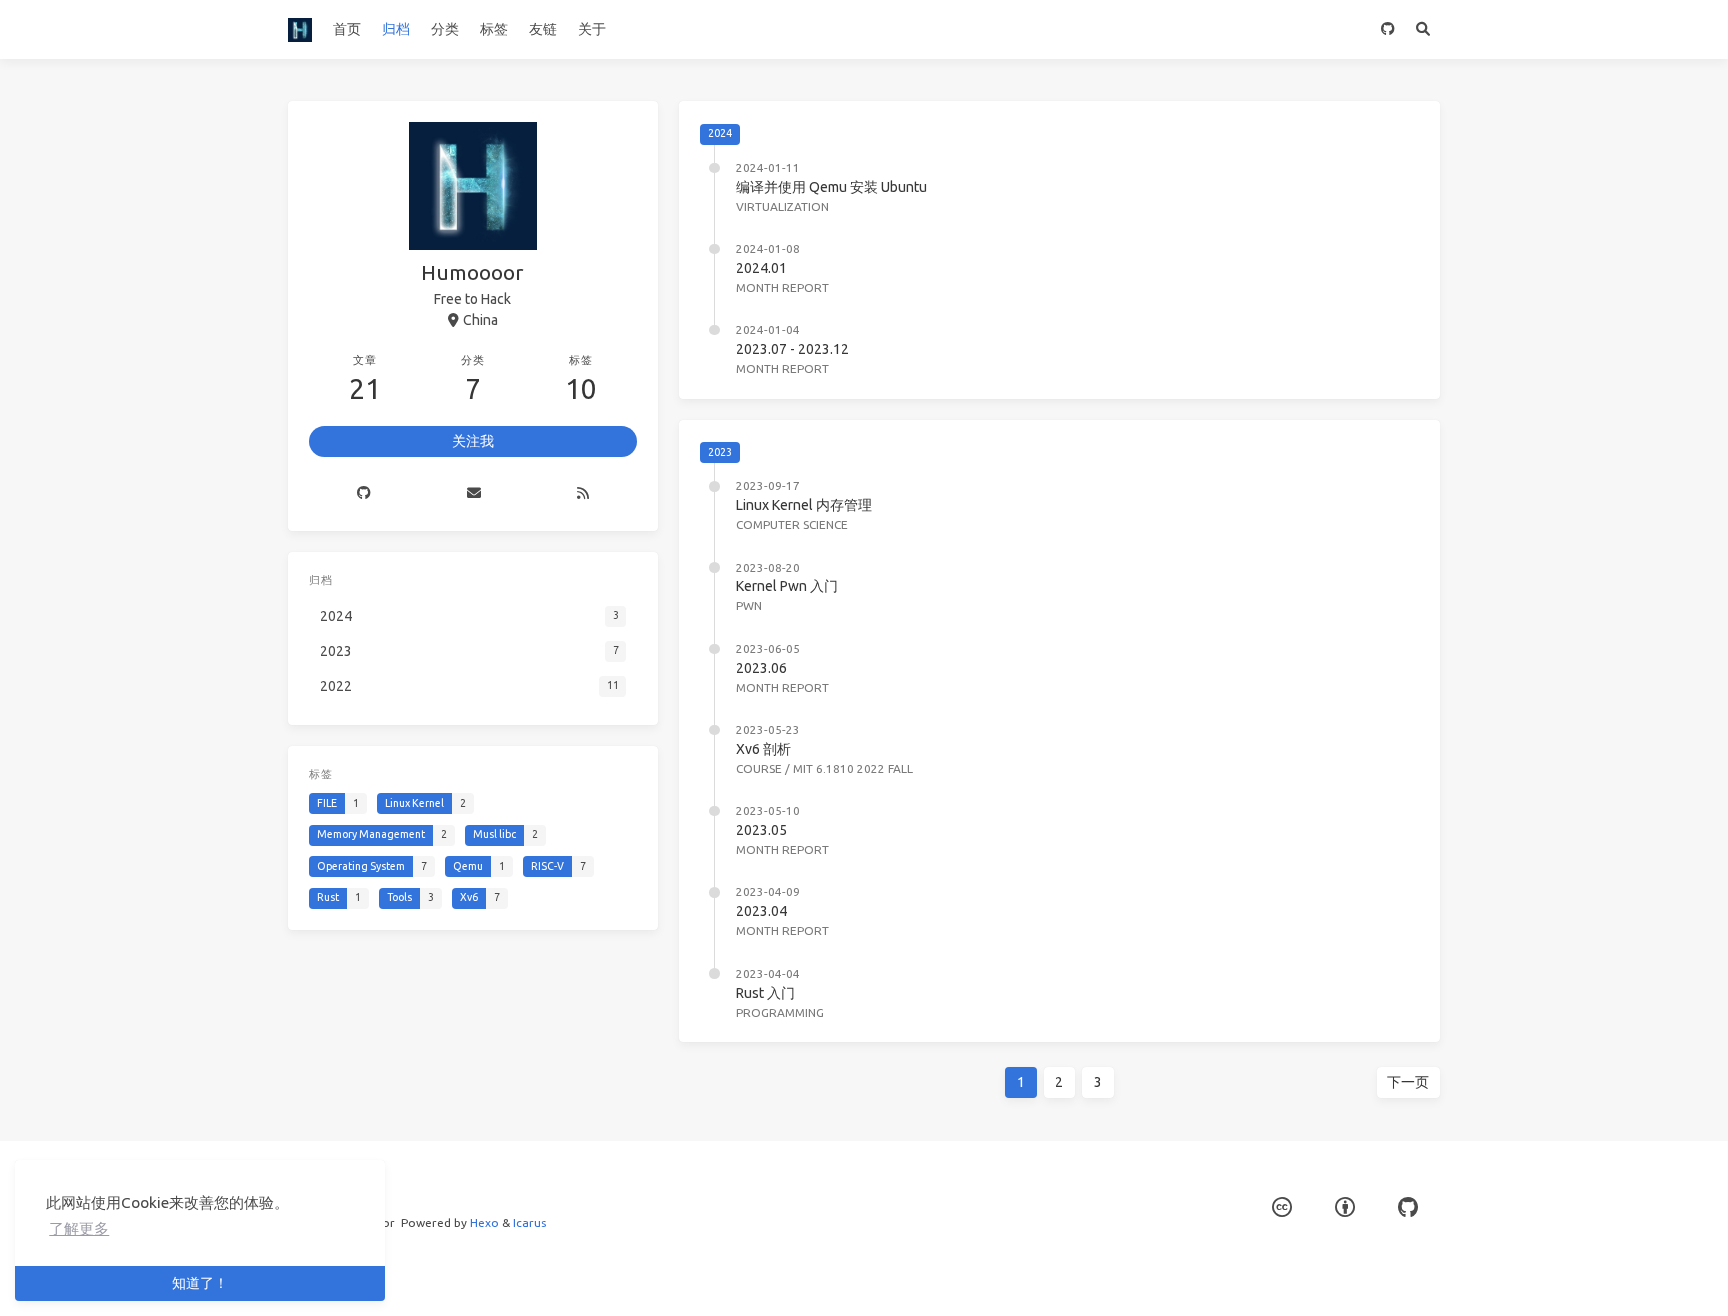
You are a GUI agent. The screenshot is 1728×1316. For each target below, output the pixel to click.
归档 (396, 29)
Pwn (749, 605)
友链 (543, 29)
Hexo (484, 1222)
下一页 (1408, 1082)
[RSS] (583, 494)
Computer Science (792, 524)
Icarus (529, 1222)
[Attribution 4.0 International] (1345, 1207)
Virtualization (782, 206)
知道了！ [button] (200, 1283)
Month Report (782, 287)
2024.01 (761, 268)
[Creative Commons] (1282, 1207)
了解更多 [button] (79, 1228)
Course (759, 768)
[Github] (364, 494)
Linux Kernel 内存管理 (804, 505)
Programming (780, 1012)
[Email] (474, 494)
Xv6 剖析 (763, 749)
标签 (494, 29)
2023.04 (761, 911)
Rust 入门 (765, 993)
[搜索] (1422, 29)
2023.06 (761, 668)
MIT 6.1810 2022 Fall (853, 768)
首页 (347, 29)
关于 (592, 29)
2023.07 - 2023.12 (792, 349)
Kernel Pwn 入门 (787, 586)
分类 (445, 29)
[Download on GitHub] (1387, 29)
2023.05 (761, 830)
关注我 (473, 441)
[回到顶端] (1493, 1276)
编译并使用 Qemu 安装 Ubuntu (831, 187)
